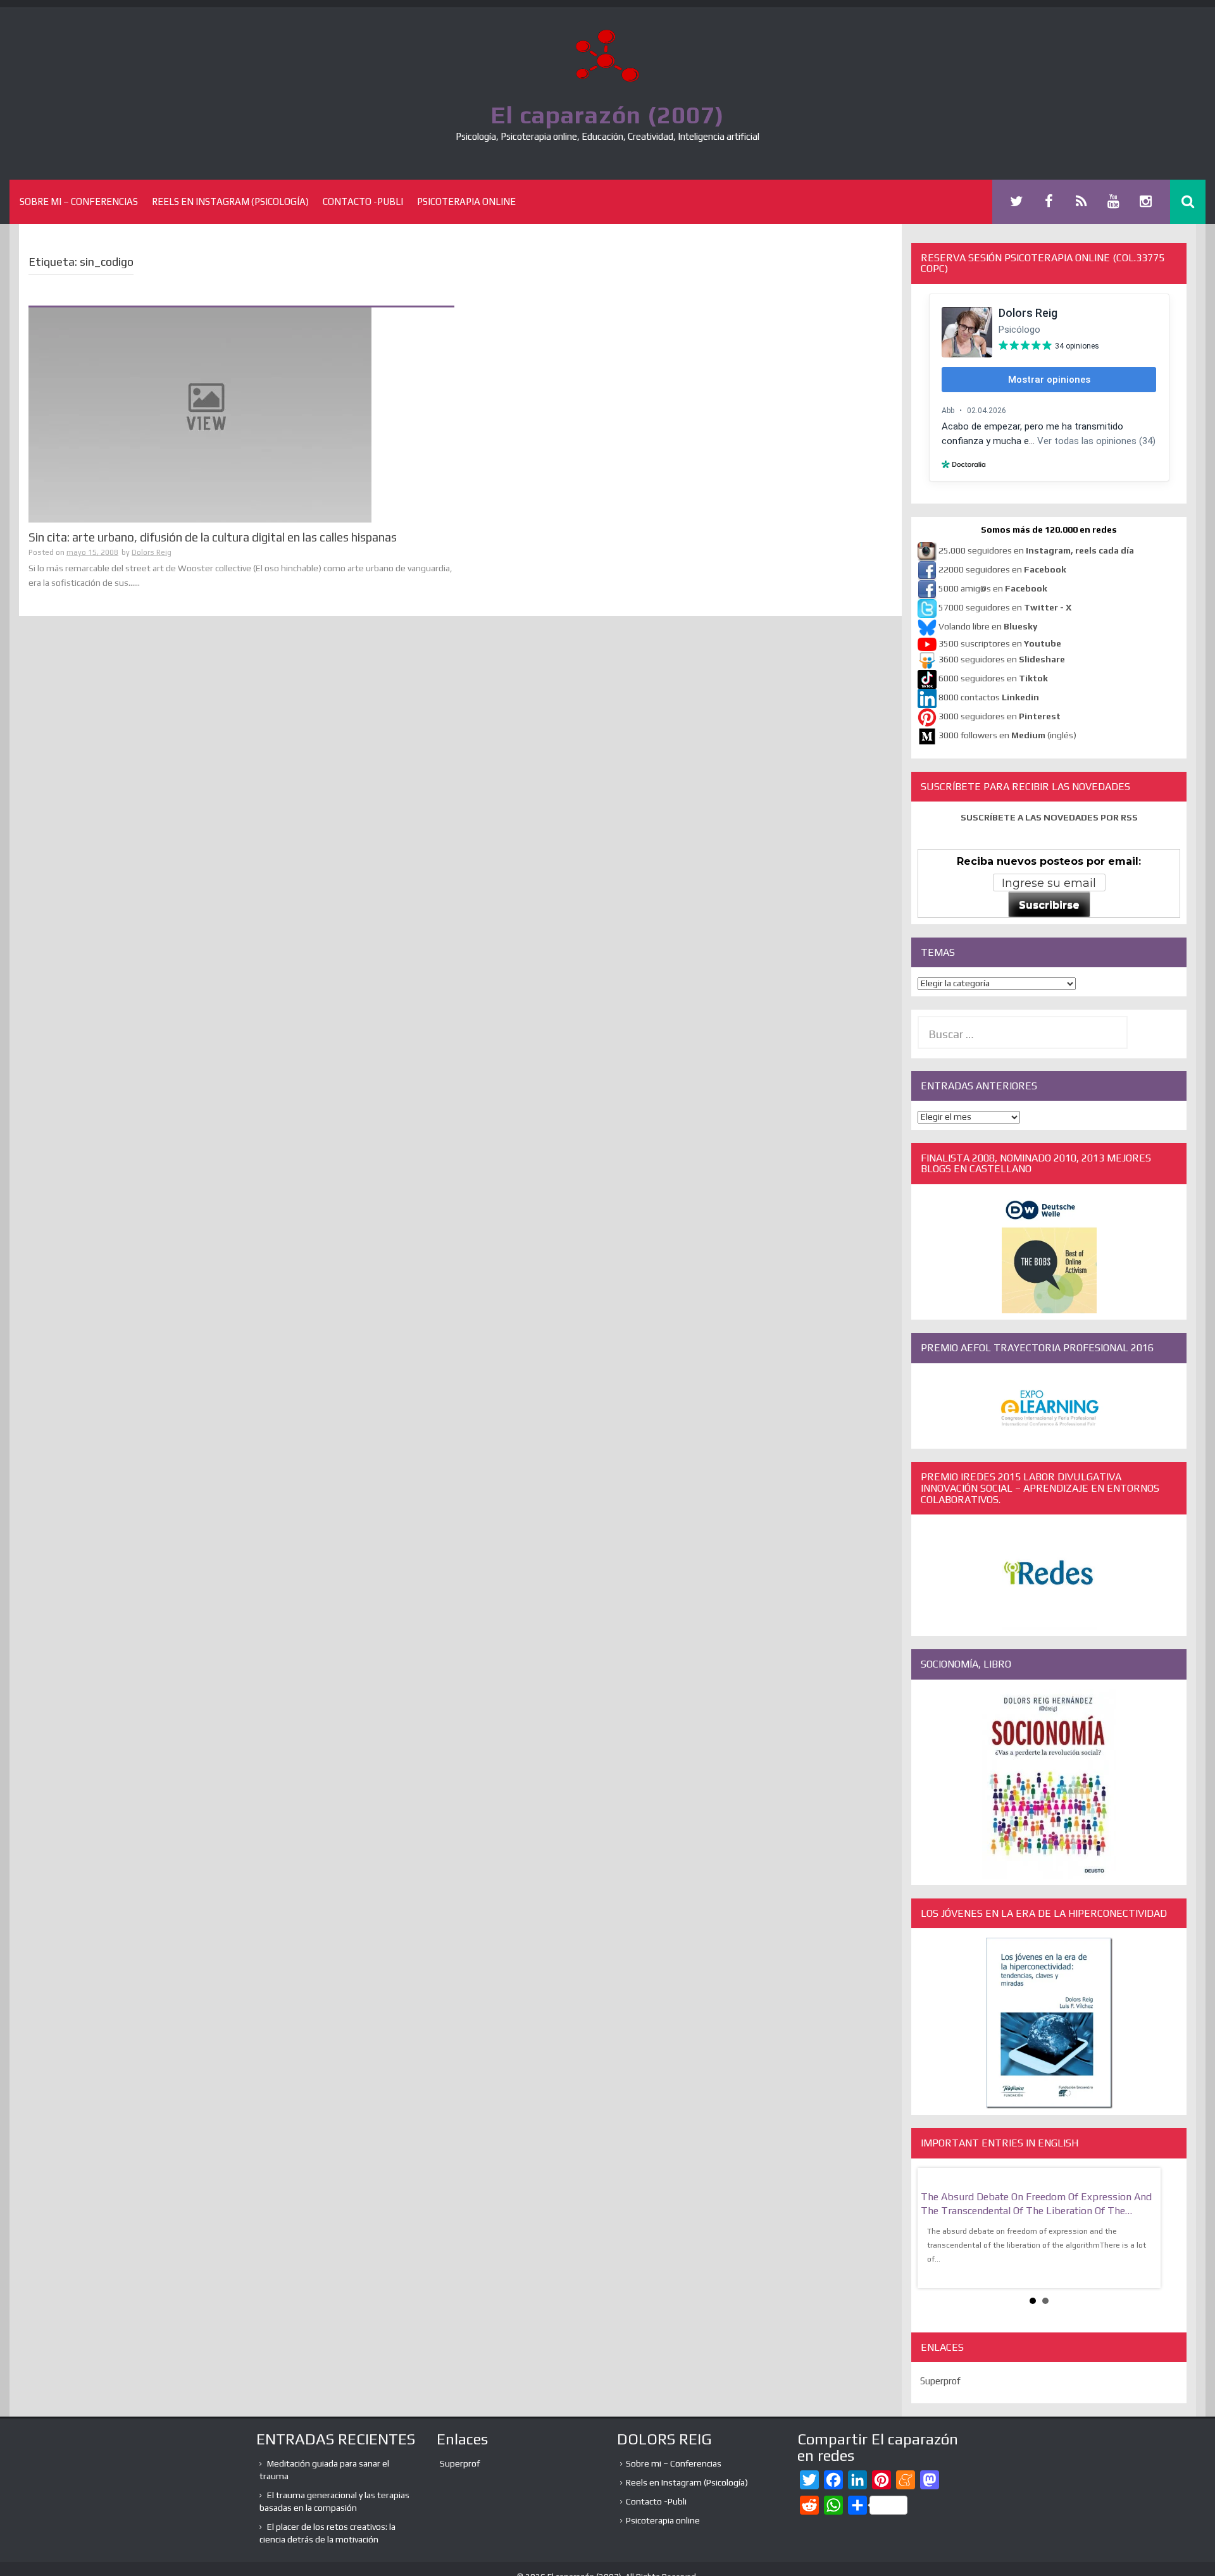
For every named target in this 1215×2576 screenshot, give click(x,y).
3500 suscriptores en (1000, 643)
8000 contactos (989, 697)
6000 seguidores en (993, 678)
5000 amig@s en (993, 588)
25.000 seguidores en (1036, 550)
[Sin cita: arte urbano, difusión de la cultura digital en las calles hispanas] (200, 414)
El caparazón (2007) (607, 115)
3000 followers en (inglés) (1007, 735)
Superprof (940, 2381)
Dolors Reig (152, 552)
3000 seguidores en (999, 716)
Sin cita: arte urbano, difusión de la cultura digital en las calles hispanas (213, 537)
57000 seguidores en (1004, 607)
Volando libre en (988, 626)
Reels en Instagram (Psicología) (230, 201)
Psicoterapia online (466, 201)
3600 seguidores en (1002, 659)
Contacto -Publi (363, 201)
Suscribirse (1049, 905)
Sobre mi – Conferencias (79, 201)
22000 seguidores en (1002, 569)
